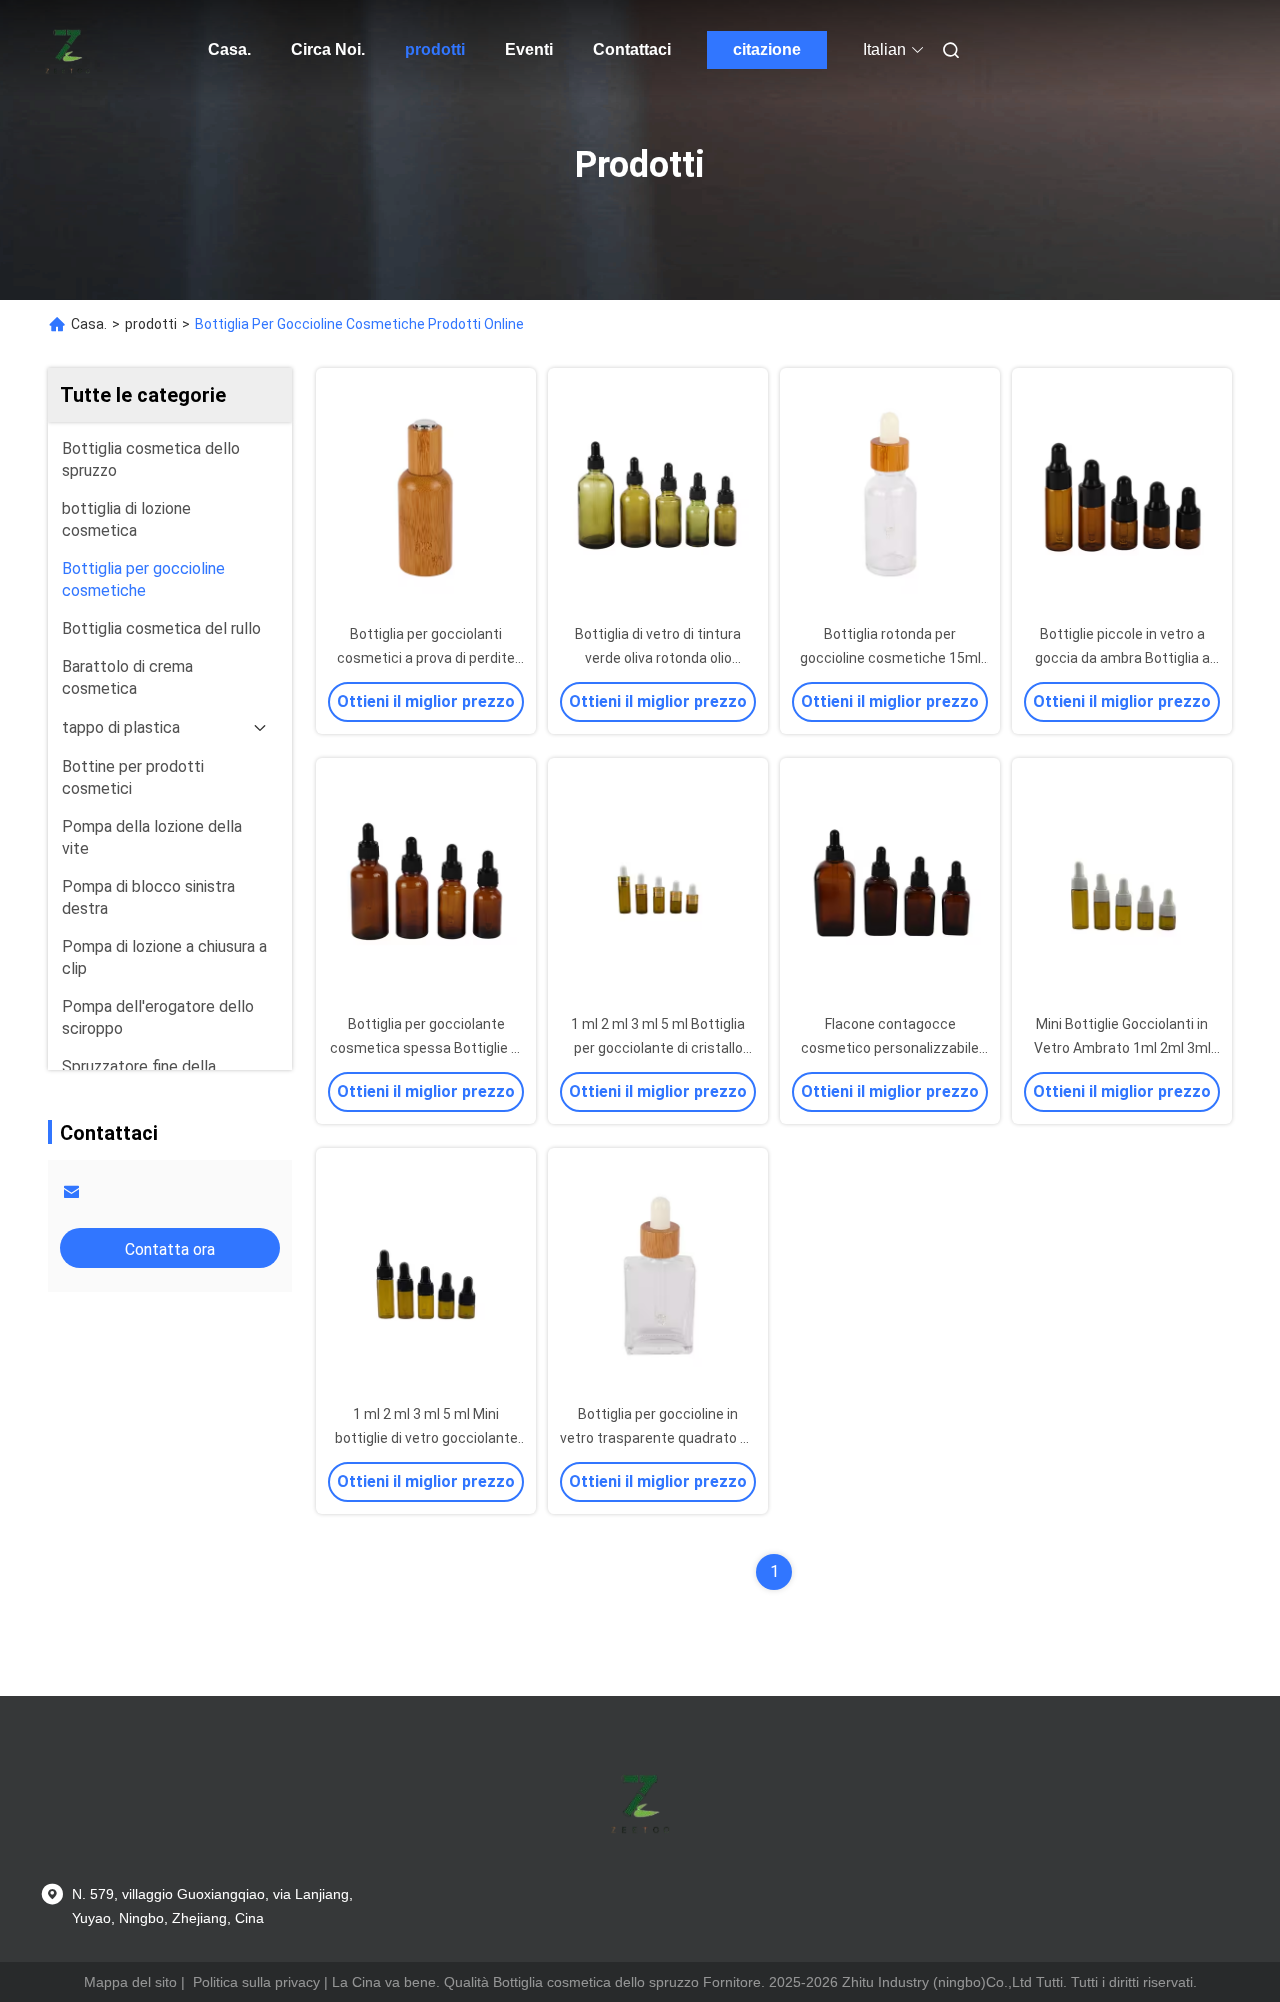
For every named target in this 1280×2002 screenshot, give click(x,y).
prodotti (435, 49)
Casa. (229, 49)
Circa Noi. (328, 49)
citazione (767, 49)
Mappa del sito (130, 1982)
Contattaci (632, 49)
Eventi (529, 49)
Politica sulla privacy (256, 1982)
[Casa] (68, 50)
